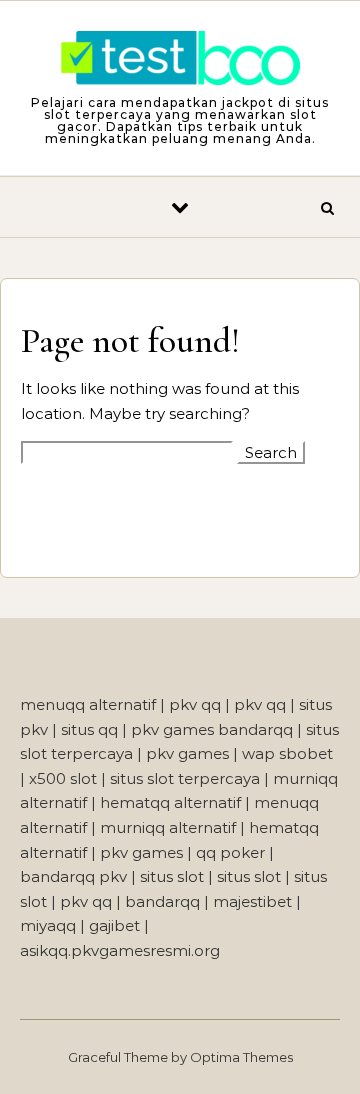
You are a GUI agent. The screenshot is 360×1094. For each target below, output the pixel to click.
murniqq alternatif (168, 827)
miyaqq (48, 925)
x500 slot (63, 778)
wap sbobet (287, 753)
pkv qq (195, 704)
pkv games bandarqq (212, 729)
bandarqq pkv (73, 876)
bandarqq (162, 901)
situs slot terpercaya (185, 778)
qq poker (230, 852)
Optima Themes (241, 1057)
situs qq (89, 729)
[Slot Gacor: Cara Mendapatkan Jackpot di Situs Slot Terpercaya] (180, 61)
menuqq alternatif (88, 704)
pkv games (187, 753)
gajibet (114, 925)
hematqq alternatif (170, 802)
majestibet (252, 901)
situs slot (172, 876)
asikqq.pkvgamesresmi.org (120, 950)
